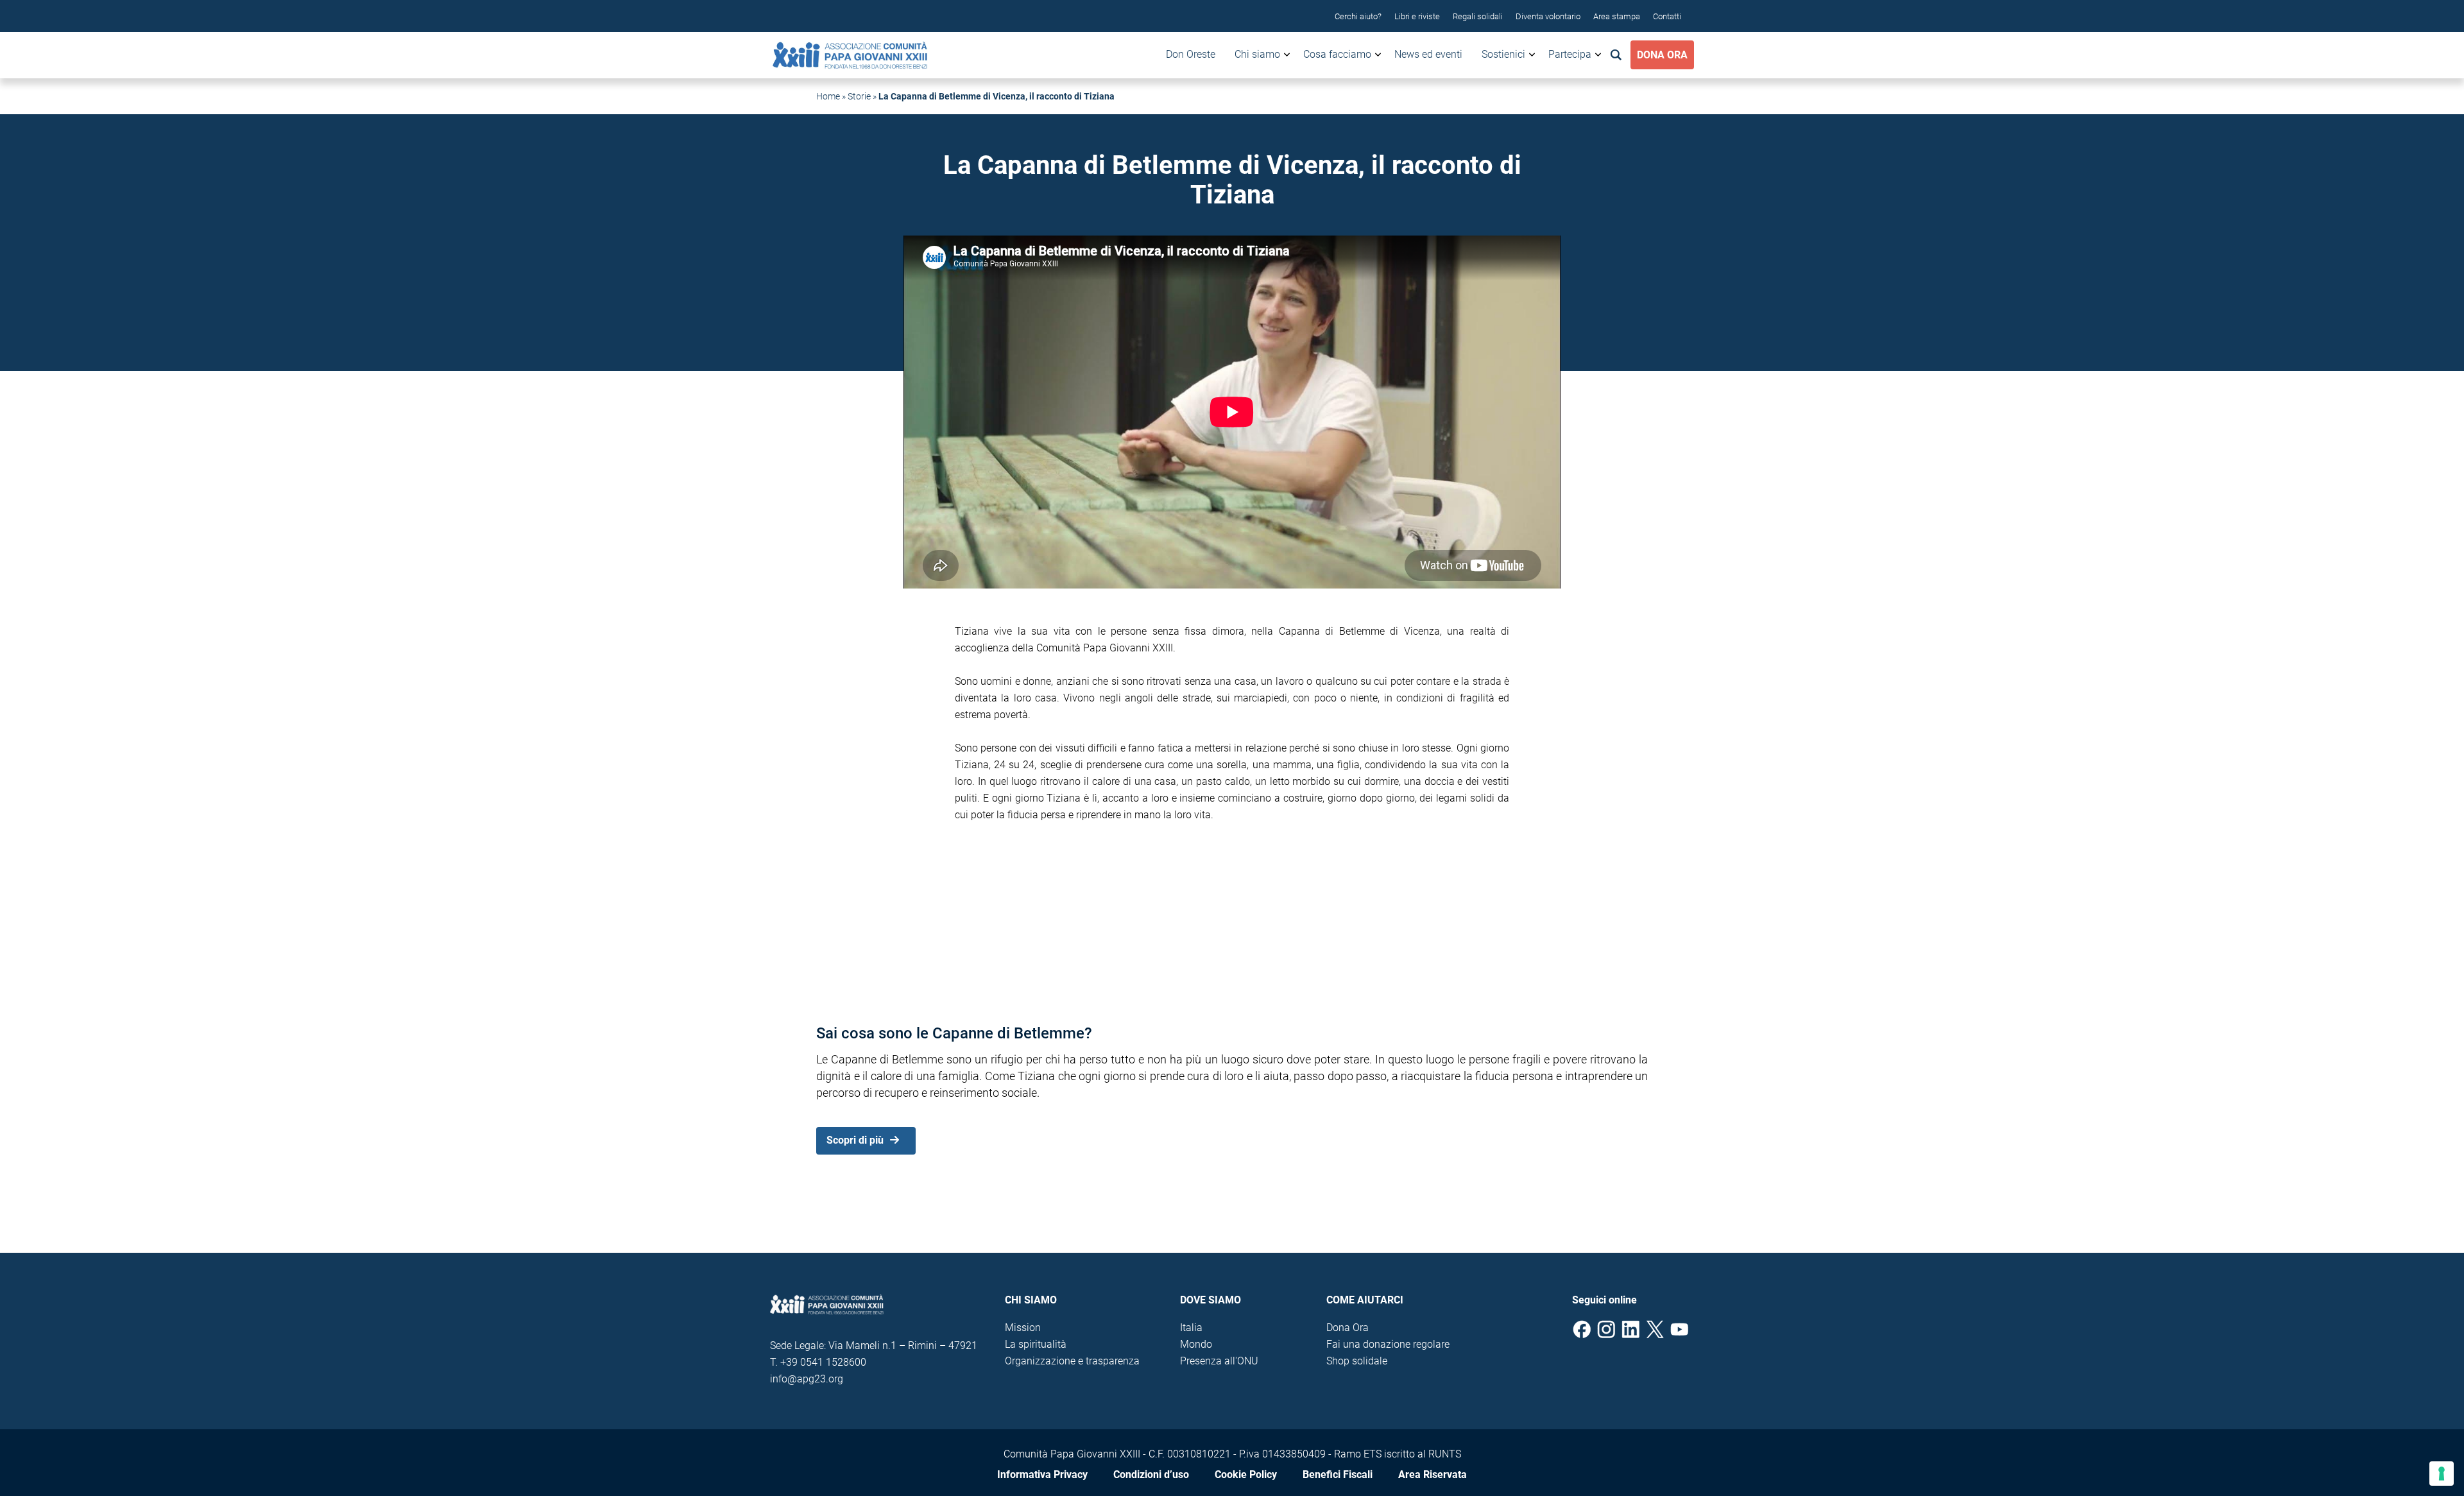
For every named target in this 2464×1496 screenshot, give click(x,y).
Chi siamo (1257, 54)
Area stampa (1617, 16)
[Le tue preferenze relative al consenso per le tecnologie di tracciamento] (2442, 1474)
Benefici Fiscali (1338, 1475)
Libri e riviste (1417, 16)
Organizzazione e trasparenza (1072, 1361)
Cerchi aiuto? (1358, 16)
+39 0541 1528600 (823, 1362)
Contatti (1667, 16)
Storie (859, 96)
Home (828, 96)
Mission (1023, 1328)
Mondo (1196, 1344)
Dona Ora (1662, 55)
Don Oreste (1191, 54)
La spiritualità (1036, 1344)
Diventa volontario (1548, 16)
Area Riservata (1433, 1475)
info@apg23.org (807, 1379)
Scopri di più (855, 1140)
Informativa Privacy (1042, 1475)
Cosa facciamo (1337, 54)
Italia (1191, 1328)
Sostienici (1503, 54)
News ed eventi (1428, 54)
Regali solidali (1478, 16)
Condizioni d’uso (1151, 1475)
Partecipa (1570, 54)
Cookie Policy (1246, 1475)
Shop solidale (1357, 1361)
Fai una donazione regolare (1388, 1344)
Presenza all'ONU (1219, 1361)
